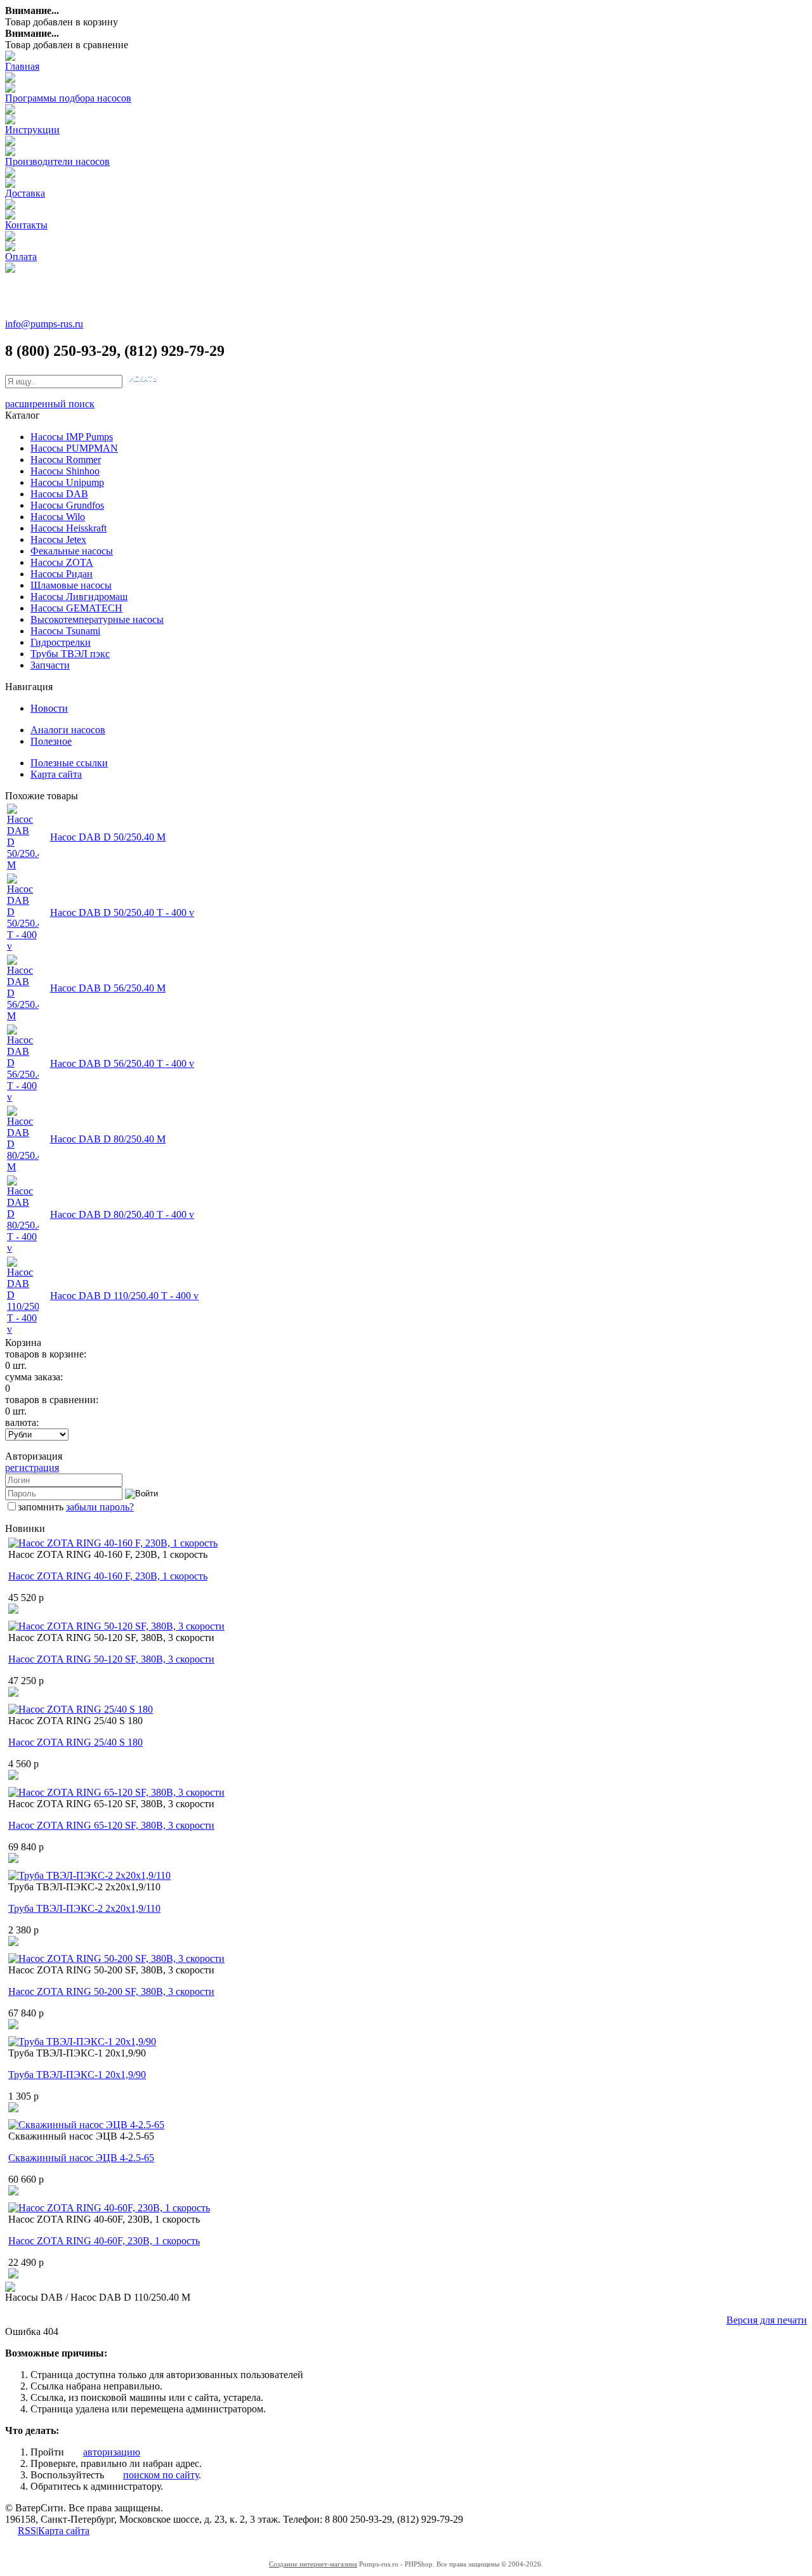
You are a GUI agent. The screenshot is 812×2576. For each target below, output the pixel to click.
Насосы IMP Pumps (72, 437)
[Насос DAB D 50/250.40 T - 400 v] (23, 946)
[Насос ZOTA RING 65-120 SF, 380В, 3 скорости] (116, 1792)
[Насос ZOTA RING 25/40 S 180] (81, 1709)
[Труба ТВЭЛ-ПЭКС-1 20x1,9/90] (82, 2042)
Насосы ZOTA (62, 562)
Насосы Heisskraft (69, 528)
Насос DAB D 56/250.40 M (108, 988)
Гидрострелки (61, 642)
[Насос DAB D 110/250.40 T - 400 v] (23, 1329)
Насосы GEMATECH (76, 608)
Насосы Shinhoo (65, 471)
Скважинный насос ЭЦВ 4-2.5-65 (81, 2158)
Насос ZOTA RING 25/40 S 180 (75, 1742)
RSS (27, 2531)
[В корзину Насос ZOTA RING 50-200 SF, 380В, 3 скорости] (13, 2026)
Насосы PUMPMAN (74, 448)
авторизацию (112, 2452)
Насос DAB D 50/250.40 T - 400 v (122, 912)
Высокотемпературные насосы (97, 619)
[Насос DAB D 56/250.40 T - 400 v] (23, 1097)
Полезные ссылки (69, 763)
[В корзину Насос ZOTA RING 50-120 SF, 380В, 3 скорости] (13, 1693)
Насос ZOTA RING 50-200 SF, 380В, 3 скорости (111, 1991)
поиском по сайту (161, 2475)
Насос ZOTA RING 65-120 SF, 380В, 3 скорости (111, 1825)
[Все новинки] (10, 2288)
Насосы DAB (59, 494)
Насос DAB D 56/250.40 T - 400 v (122, 1063)
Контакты (26, 225)
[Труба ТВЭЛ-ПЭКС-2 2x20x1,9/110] (89, 1875)
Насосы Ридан (62, 574)
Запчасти (50, 665)
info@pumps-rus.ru (44, 324)
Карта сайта (56, 774)
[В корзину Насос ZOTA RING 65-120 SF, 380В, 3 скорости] (13, 1860)
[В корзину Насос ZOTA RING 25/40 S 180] (13, 1776)
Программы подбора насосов (68, 98)
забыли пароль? (100, 1507)
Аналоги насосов (68, 730)
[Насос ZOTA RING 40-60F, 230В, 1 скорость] (109, 2208)
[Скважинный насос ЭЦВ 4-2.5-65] (86, 2125)
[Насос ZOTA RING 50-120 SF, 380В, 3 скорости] (116, 1626)
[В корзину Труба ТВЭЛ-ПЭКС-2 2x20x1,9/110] (13, 1943)
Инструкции (32, 130)
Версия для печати (767, 2320)
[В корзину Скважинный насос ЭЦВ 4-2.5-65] (13, 2192)
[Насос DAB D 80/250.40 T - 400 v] (23, 1248)
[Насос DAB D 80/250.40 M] (23, 1167)
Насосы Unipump (67, 482)
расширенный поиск (50, 404)
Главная (22, 66)
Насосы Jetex (58, 539)
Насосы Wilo (58, 517)
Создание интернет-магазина (313, 2564)
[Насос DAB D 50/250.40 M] (23, 865)
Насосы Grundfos (67, 505)
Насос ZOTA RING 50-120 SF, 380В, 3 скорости (111, 1659)
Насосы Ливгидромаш (79, 597)
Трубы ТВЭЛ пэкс (70, 654)
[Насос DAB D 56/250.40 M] (23, 1016)
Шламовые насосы (71, 585)
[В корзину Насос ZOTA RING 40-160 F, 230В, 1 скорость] (13, 1610)
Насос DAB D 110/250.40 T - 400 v (124, 1296)
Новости (49, 708)
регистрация (32, 1468)
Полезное (51, 741)
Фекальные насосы (72, 551)
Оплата (21, 257)
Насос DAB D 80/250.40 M (108, 1139)
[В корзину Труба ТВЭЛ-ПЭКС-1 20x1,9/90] (13, 2109)
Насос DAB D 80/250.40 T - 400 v (122, 1214)
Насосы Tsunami (65, 631)
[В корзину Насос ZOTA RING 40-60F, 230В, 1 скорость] (13, 2275)
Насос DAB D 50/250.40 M (108, 837)
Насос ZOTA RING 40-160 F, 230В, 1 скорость (108, 1576)
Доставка (25, 193)
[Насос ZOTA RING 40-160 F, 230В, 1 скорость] (113, 1543)
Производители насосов (57, 161)
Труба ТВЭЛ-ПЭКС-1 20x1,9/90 (77, 2075)
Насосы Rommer (66, 460)
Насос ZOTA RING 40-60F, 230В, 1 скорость (104, 2241)
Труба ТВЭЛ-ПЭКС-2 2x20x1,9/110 (84, 1908)
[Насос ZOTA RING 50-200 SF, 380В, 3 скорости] (116, 1958)
